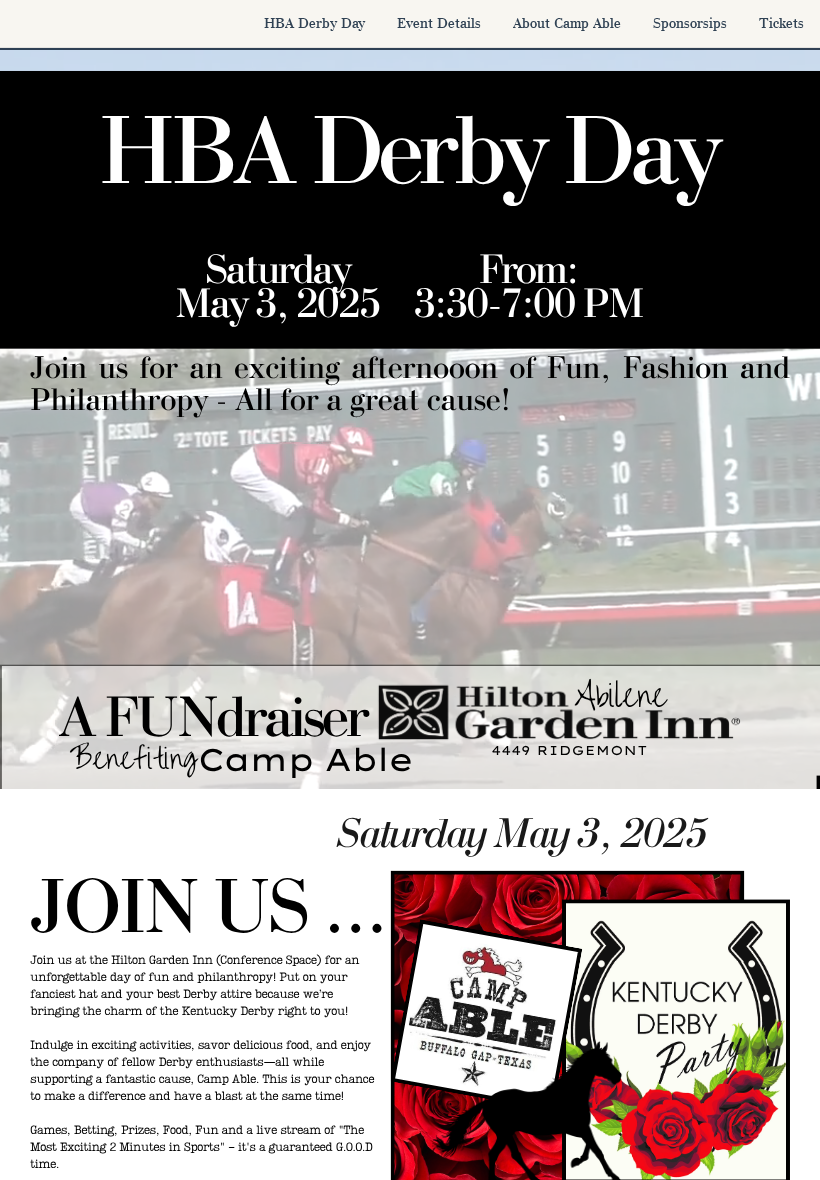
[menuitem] (314, 23)
